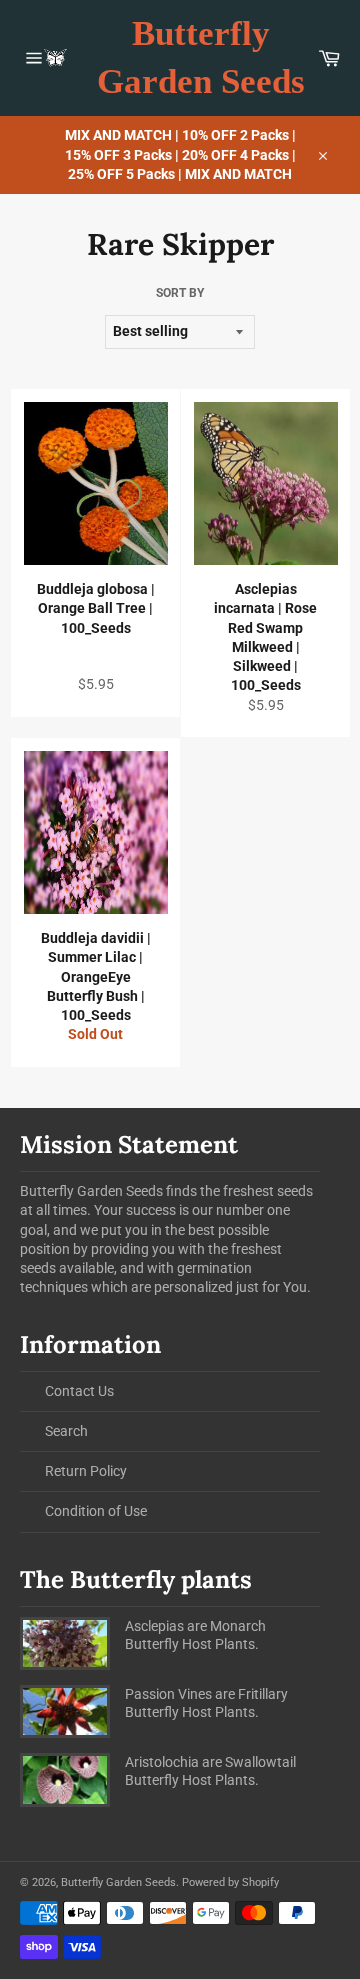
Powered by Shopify (230, 1882)
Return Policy (86, 1471)
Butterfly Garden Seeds (201, 57)
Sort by (180, 293)
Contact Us (79, 1391)
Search (66, 1431)
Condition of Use (96, 1511)
